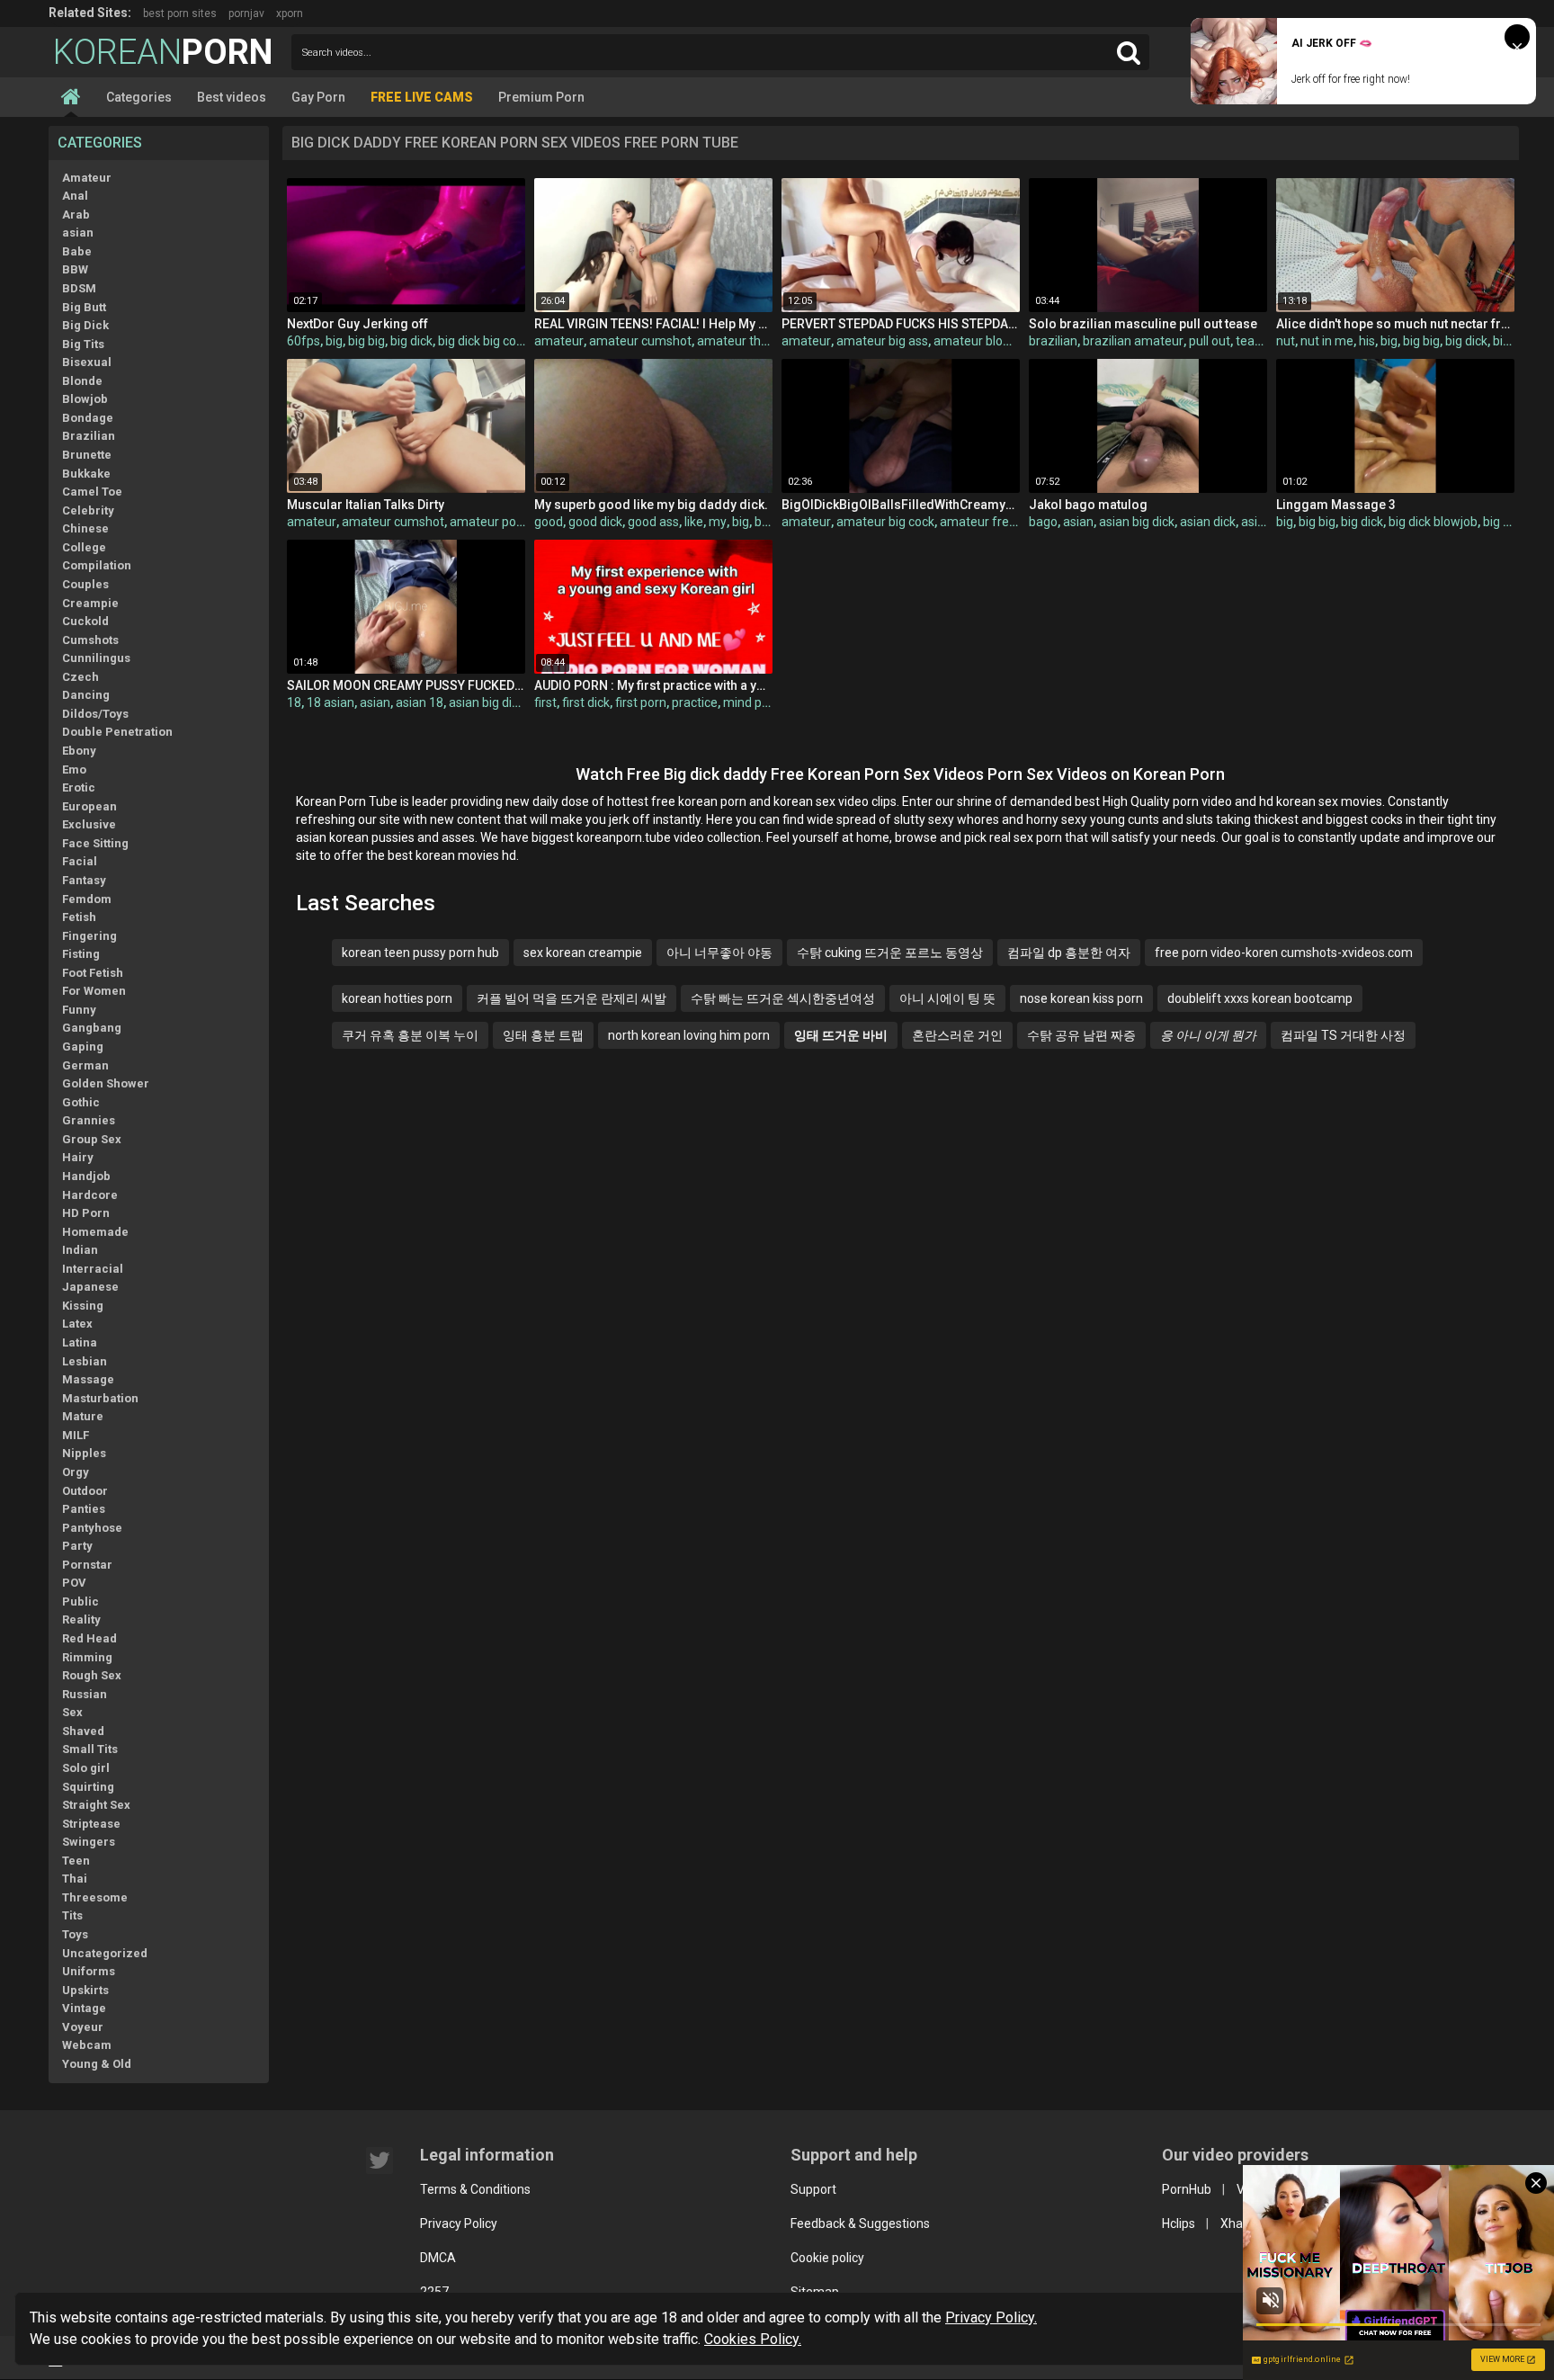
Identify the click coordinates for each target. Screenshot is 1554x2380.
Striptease (91, 1824)
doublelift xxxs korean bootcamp (1260, 998)
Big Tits (83, 344)
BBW (75, 269)
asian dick (1208, 522)
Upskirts (85, 1990)
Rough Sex (92, 1675)
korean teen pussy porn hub (420, 953)
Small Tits (90, 1749)
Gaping (83, 1047)
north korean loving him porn (689, 1035)
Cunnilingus (96, 658)
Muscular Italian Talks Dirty (366, 505)
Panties (84, 1509)
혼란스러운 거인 (957, 1035)
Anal (75, 196)
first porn (641, 702)
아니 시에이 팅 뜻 (947, 998)
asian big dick (1137, 522)
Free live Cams (422, 97)
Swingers (89, 1842)
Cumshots (90, 640)
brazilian (1053, 341)
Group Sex (92, 1139)
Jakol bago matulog (1088, 505)
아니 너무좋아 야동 (719, 953)
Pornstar (87, 1565)
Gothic (81, 1102)
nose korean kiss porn (1081, 998)
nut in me (1327, 341)
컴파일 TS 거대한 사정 (1343, 1035)
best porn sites (180, 13)
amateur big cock (885, 522)
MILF (76, 1435)
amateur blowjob (982, 341)
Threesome (95, 1897)
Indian (80, 1250)
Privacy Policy (459, 2223)
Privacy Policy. (991, 2317)
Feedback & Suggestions (860, 2223)
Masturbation (100, 1398)
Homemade (95, 1232)
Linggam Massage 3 (1336, 505)
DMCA (438, 2258)
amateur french (985, 522)
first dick (586, 702)
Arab (76, 215)
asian (78, 233)
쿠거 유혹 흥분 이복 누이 (410, 1035)
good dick (595, 522)
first (545, 702)
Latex (77, 1324)
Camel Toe (92, 492)
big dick (411, 341)
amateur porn (489, 522)
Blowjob (85, 399)
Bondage (88, 418)
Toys (75, 1934)
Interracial (93, 1269)
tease (1252, 341)
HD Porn (86, 1213)
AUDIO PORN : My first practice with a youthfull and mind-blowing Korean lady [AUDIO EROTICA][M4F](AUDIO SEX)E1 (653, 685)
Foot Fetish (93, 973)
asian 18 (420, 702)
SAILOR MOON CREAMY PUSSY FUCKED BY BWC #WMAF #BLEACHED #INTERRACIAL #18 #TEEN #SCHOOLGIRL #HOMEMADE (406, 685)
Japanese (90, 1287)
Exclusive (89, 824)
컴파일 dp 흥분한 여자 (1069, 953)
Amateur (87, 178)
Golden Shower (106, 1083)
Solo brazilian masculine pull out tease (1143, 324)
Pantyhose (92, 1528)
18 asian (330, 702)
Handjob (86, 1176)
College (84, 547)
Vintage (84, 2008)
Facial (80, 861)
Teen (76, 1861)
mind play (750, 702)
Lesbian (85, 1361)
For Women (94, 991)
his (1367, 341)
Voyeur (83, 2027)
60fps (304, 341)
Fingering (89, 936)
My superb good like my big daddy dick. (651, 505)
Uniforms (89, 1971)
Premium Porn (541, 97)
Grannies (89, 1120)
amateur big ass (882, 341)
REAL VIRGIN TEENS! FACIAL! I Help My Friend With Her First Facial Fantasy (653, 324)
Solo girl (86, 1768)
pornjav (246, 13)
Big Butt (84, 307)
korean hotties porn (397, 998)
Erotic (79, 787)
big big (366, 341)
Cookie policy (827, 2258)
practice (695, 702)
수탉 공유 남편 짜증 (1081, 1035)
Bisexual (87, 362)
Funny (79, 1010)
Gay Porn (318, 97)
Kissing (83, 1306)
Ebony (79, 751)
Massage (88, 1379)
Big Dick (85, 325)
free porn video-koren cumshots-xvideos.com (1284, 953)
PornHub (1187, 2189)
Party (77, 1546)
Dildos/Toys (95, 714)
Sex (72, 1712)
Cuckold (85, 621)
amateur (559, 341)
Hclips (1179, 2223)
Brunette (87, 455)
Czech (80, 677)
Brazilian (89, 436)
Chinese (85, 528)
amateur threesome (755, 341)
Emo (74, 769)
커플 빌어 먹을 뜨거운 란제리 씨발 (572, 998)
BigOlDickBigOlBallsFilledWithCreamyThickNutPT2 (901, 505)
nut (1286, 341)
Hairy (78, 1157)
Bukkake (86, 474)
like (694, 522)
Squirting (88, 1787)
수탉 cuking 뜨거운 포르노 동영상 (890, 953)
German (85, 1065)
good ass (653, 522)
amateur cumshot (640, 341)
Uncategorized (105, 1953)
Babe (77, 251)
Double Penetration (117, 732)
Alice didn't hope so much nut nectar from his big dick (1395, 324)
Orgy (76, 1472)
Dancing (86, 695)
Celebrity (88, 510)
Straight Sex (96, 1805)
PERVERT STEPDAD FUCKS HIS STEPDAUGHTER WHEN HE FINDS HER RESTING (901, 324)
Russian (85, 1694)
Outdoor (85, 1491)
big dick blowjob (1433, 522)
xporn (290, 13)
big (334, 341)
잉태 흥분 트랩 (543, 1035)
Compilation (97, 565)
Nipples (84, 1453)
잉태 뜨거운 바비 (841, 1035)
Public (80, 1602)
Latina (80, 1342)
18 (294, 702)
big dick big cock (483, 341)
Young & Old (97, 2064)
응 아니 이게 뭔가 (1208, 1035)
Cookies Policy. (753, 2339)
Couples (85, 584)
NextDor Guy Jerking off (357, 324)
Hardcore (90, 1195)
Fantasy (84, 880)
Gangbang (92, 1028)
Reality (81, 1619)
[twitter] (380, 2161)
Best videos (232, 97)
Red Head (89, 1638)
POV (74, 1583)
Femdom (87, 899)
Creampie (90, 603)
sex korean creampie (583, 953)
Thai (75, 1879)
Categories (139, 97)
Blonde (82, 381)
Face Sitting (95, 843)
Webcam (87, 2045)
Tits (72, 1915)
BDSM (79, 288)
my (718, 522)
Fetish (79, 917)
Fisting (81, 954)
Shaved (83, 1731)
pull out (1210, 341)
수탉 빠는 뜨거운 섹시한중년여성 (783, 998)
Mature (83, 1416)
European (89, 806)
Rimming (87, 1657)
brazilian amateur (1133, 341)
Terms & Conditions (475, 2189)
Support (813, 2189)
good (549, 522)
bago (1043, 522)
